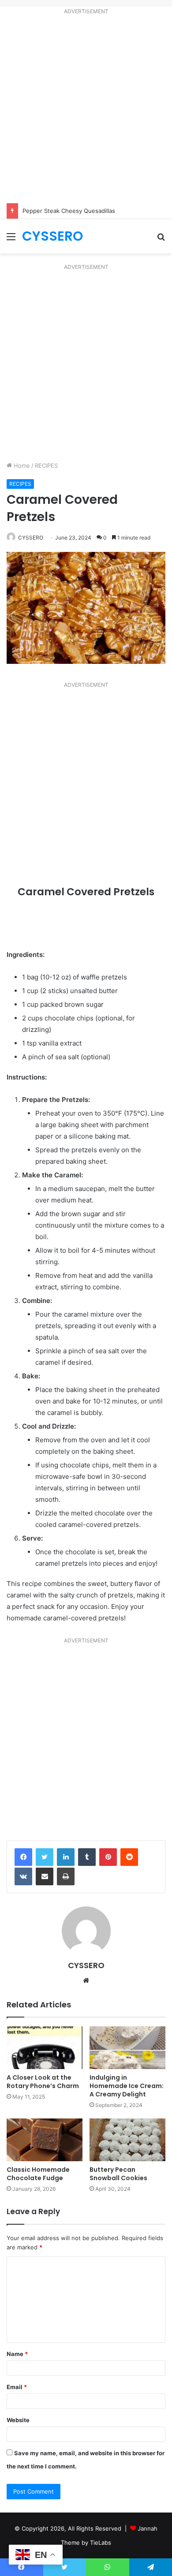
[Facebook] (23, 1857)
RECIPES (46, 465)
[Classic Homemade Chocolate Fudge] (45, 2140)
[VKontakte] (23, 1876)
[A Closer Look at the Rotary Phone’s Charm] (45, 2048)
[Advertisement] (86, 111)
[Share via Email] (45, 1876)
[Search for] (161, 240)
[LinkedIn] (66, 1857)
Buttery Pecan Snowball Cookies (118, 2174)
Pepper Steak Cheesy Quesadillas (69, 211)
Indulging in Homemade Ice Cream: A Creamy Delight (127, 2086)
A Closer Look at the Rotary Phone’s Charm (43, 2082)
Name (17, 2354)
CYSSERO (31, 538)
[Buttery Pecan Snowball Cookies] (127, 2140)
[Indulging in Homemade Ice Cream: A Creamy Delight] (127, 2048)
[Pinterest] (108, 1857)
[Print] (66, 1876)
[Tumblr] (87, 1857)
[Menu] (11, 240)
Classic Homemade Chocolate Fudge (38, 2174)
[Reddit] (129, 1857)
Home (21, 465)
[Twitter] (45, 1857)
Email (17, 2387)
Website (18, 2420)
